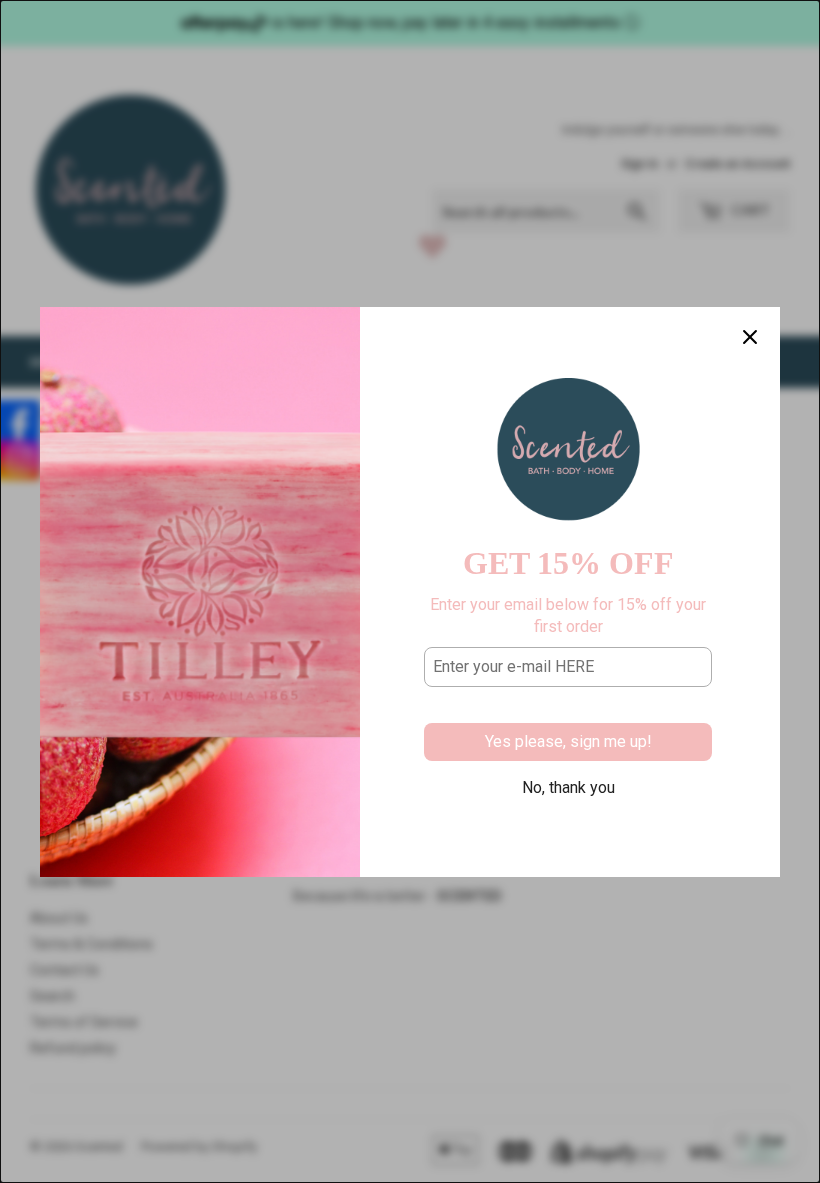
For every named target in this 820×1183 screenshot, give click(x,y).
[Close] (750, 337)
